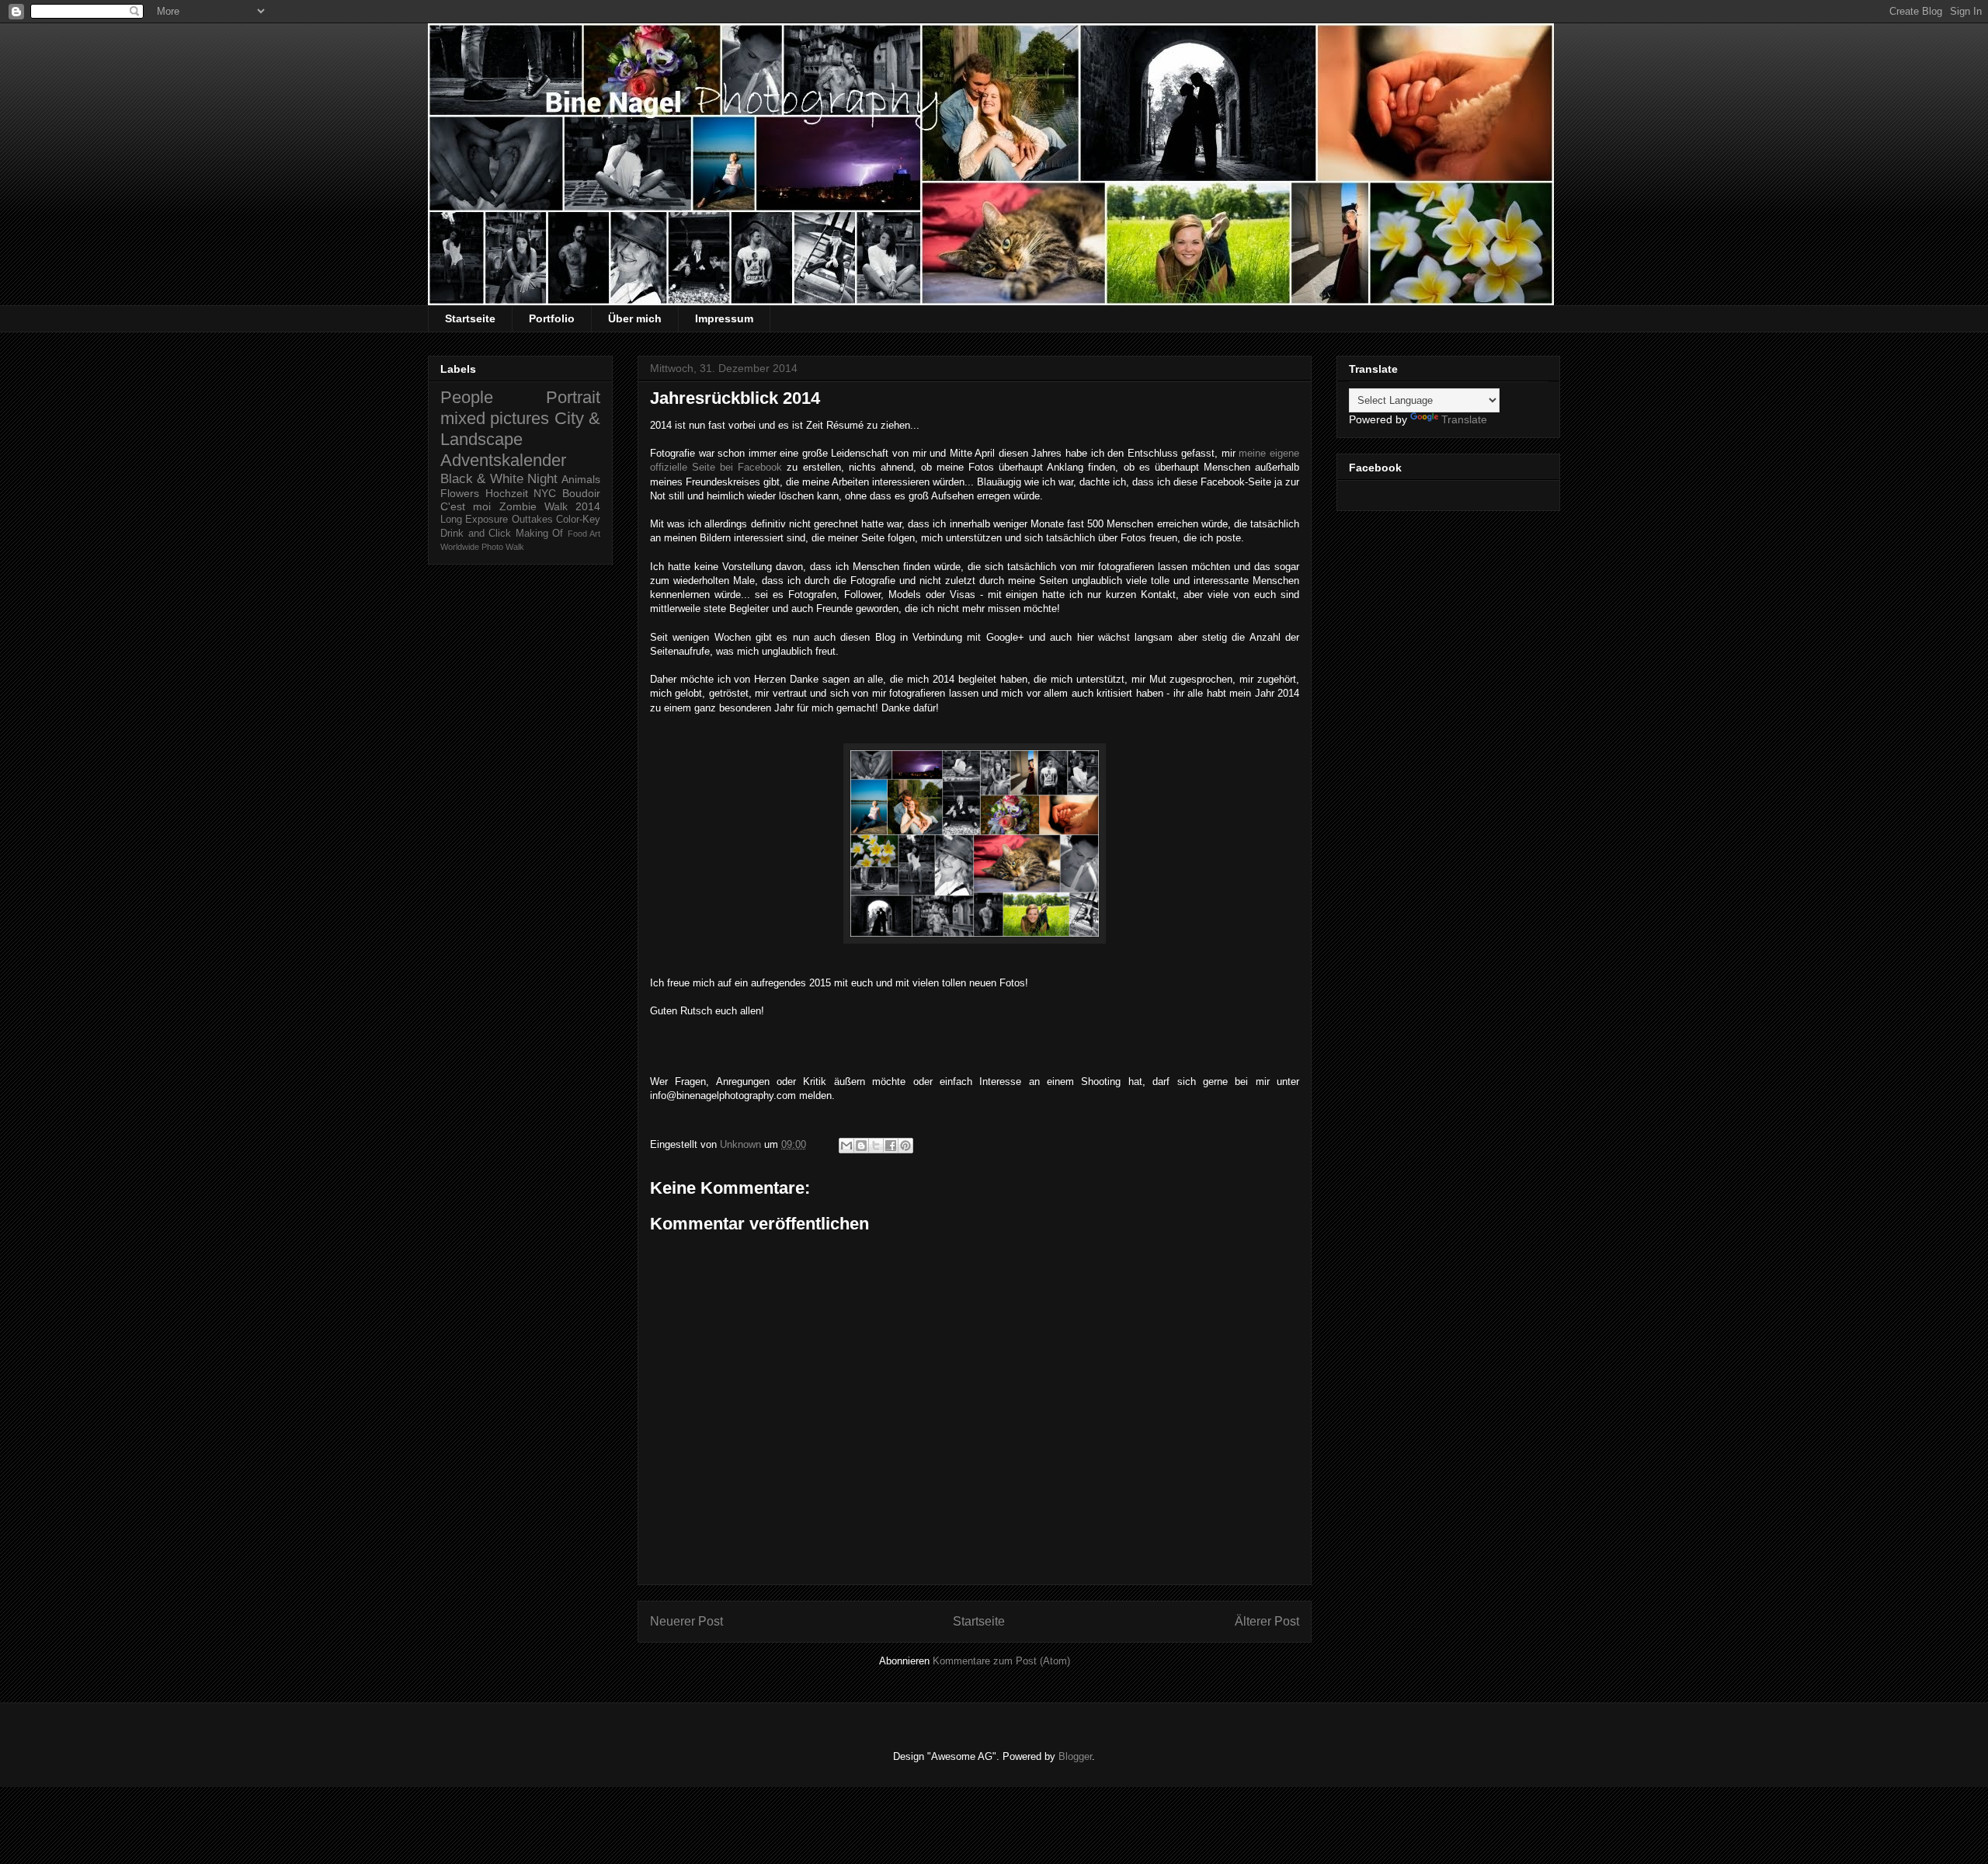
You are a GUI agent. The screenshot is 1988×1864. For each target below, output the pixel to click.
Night (542, 479)
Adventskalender (503, 460)
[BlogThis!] (861, 1146)
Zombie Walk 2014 (550, 506)
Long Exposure (474, 520)
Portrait (573, 397)
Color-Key (578, 520)
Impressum (724, 318)
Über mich (635, 318)
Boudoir (581, 493)
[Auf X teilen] (876, 1146)
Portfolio (552, 318)
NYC (545, 493)
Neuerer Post (686, 1621)
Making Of (540, 534)
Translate (1464, 419)
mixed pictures (495, 418)
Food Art (584, 534)
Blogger (1075, 1756)
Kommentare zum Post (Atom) (1001, 1661)
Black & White (482, 479)
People (467, 397)
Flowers (460, 493)
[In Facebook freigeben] (891, 1146)
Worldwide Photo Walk (482, 547)
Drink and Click (476, 534)
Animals (581, 479)
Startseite (470, 318)
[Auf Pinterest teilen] (905, 1146)
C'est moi (466, 506)
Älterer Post (1267, 1621)
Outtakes (532, 520)
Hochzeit (507, 493)
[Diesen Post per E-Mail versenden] (846, 1146)
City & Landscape (520, 429)
